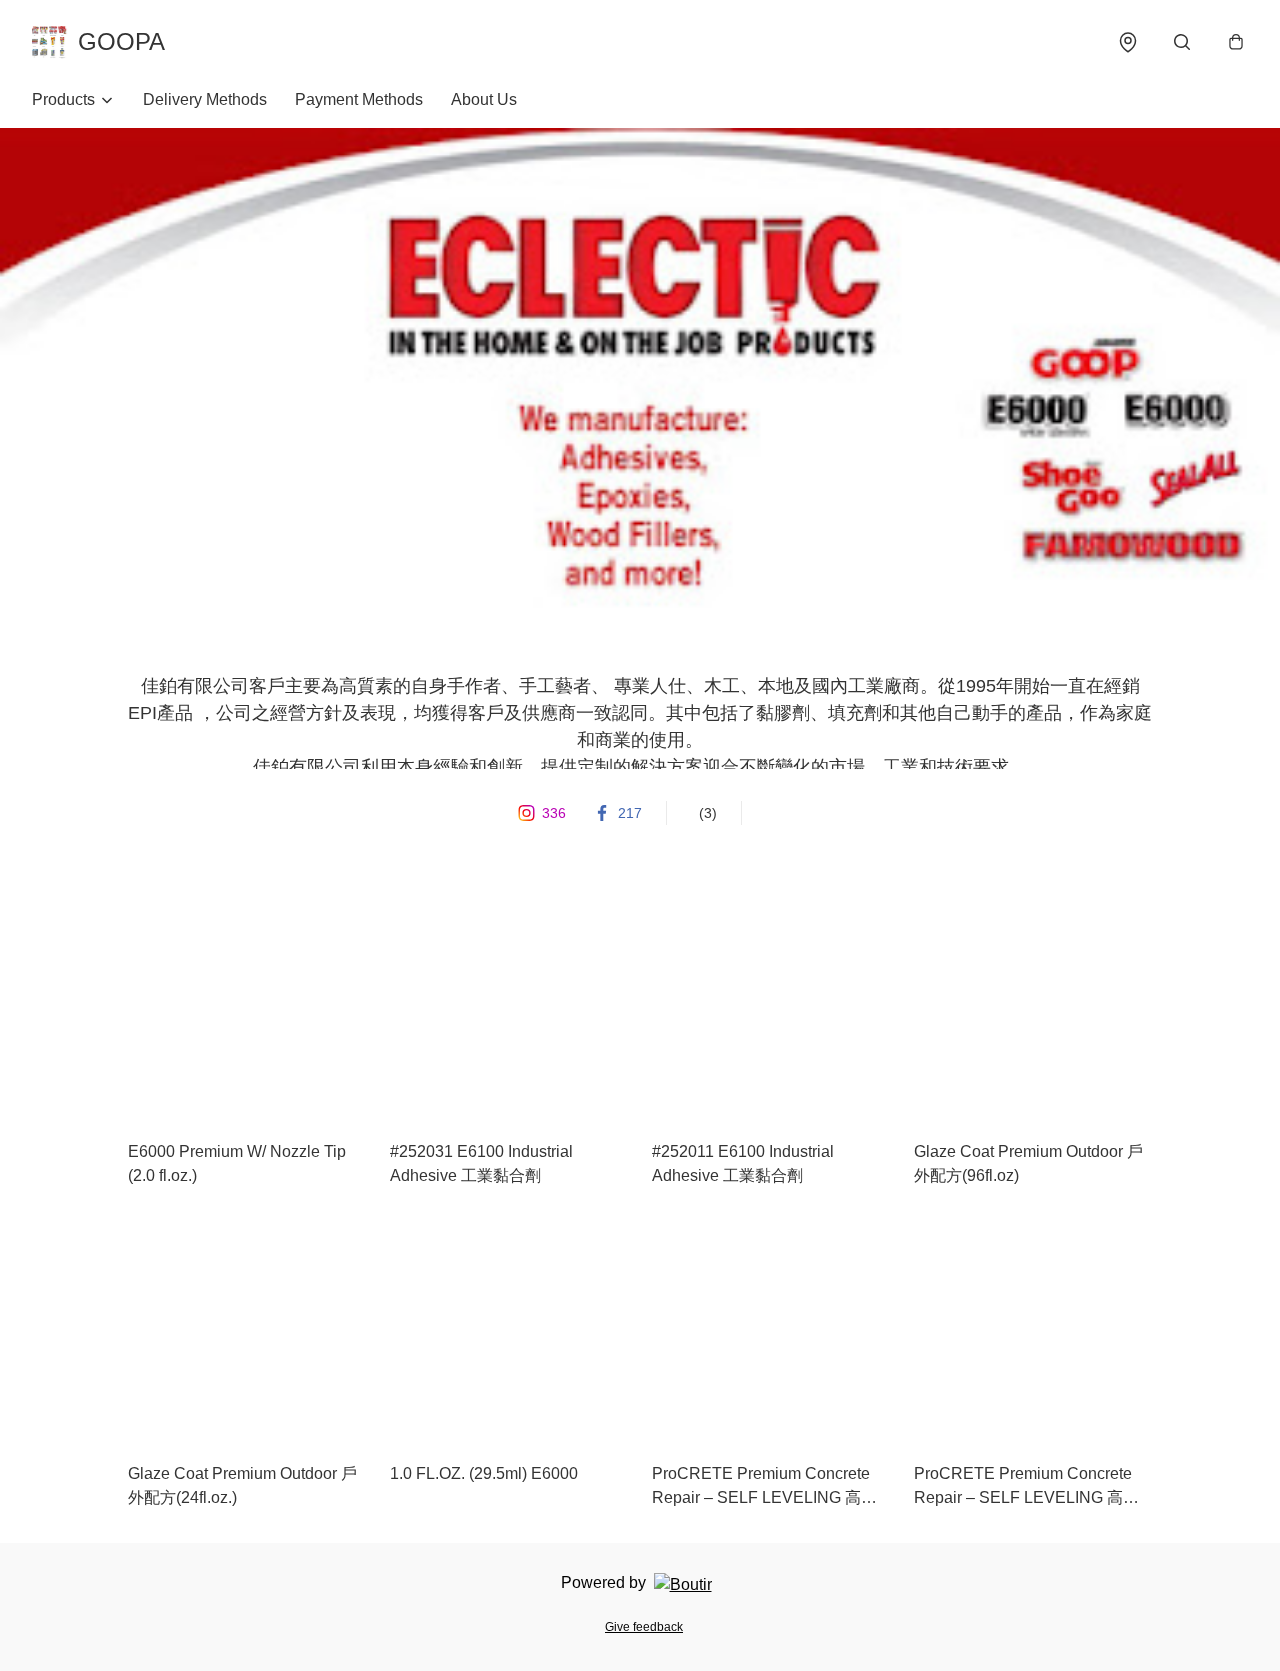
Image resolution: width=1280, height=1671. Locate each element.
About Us (484, 99)
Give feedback (644, 1627)
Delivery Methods (205, 99)
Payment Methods (359, 99)
